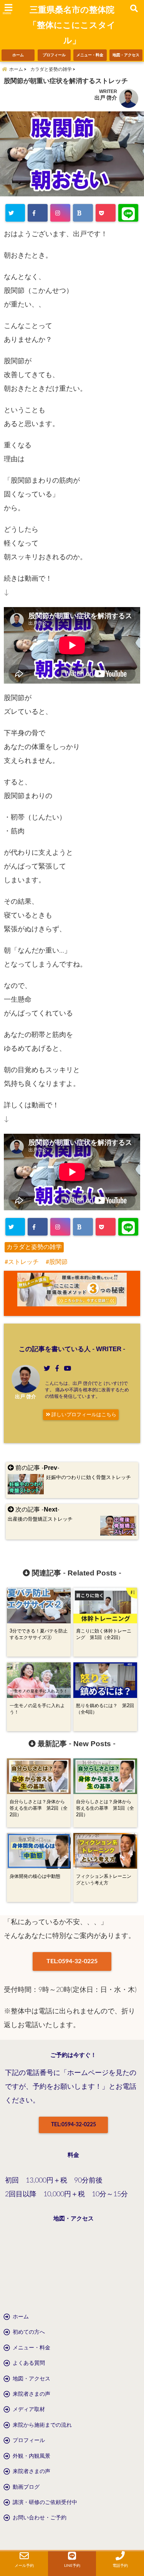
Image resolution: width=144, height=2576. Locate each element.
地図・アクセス (126, 55)
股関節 (58, 1262)
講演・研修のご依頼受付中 (45, 2503)
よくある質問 (29, 2363)
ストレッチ (23, 1262)
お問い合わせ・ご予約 (40, 2518)
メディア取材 (29, 2409)
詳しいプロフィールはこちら (83, 1415)
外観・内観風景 (31, 2456)
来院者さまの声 (31, 2394)
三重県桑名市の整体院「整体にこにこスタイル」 (72, 25)
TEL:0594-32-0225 (72, 1961)
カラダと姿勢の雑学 (34, 1247)
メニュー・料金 (90, 55)
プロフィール (54, 55)
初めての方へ (29, 2332)
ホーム (18, 55)
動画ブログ (26, 2487)
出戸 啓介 (106, 98)
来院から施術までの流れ (42, 2425)
